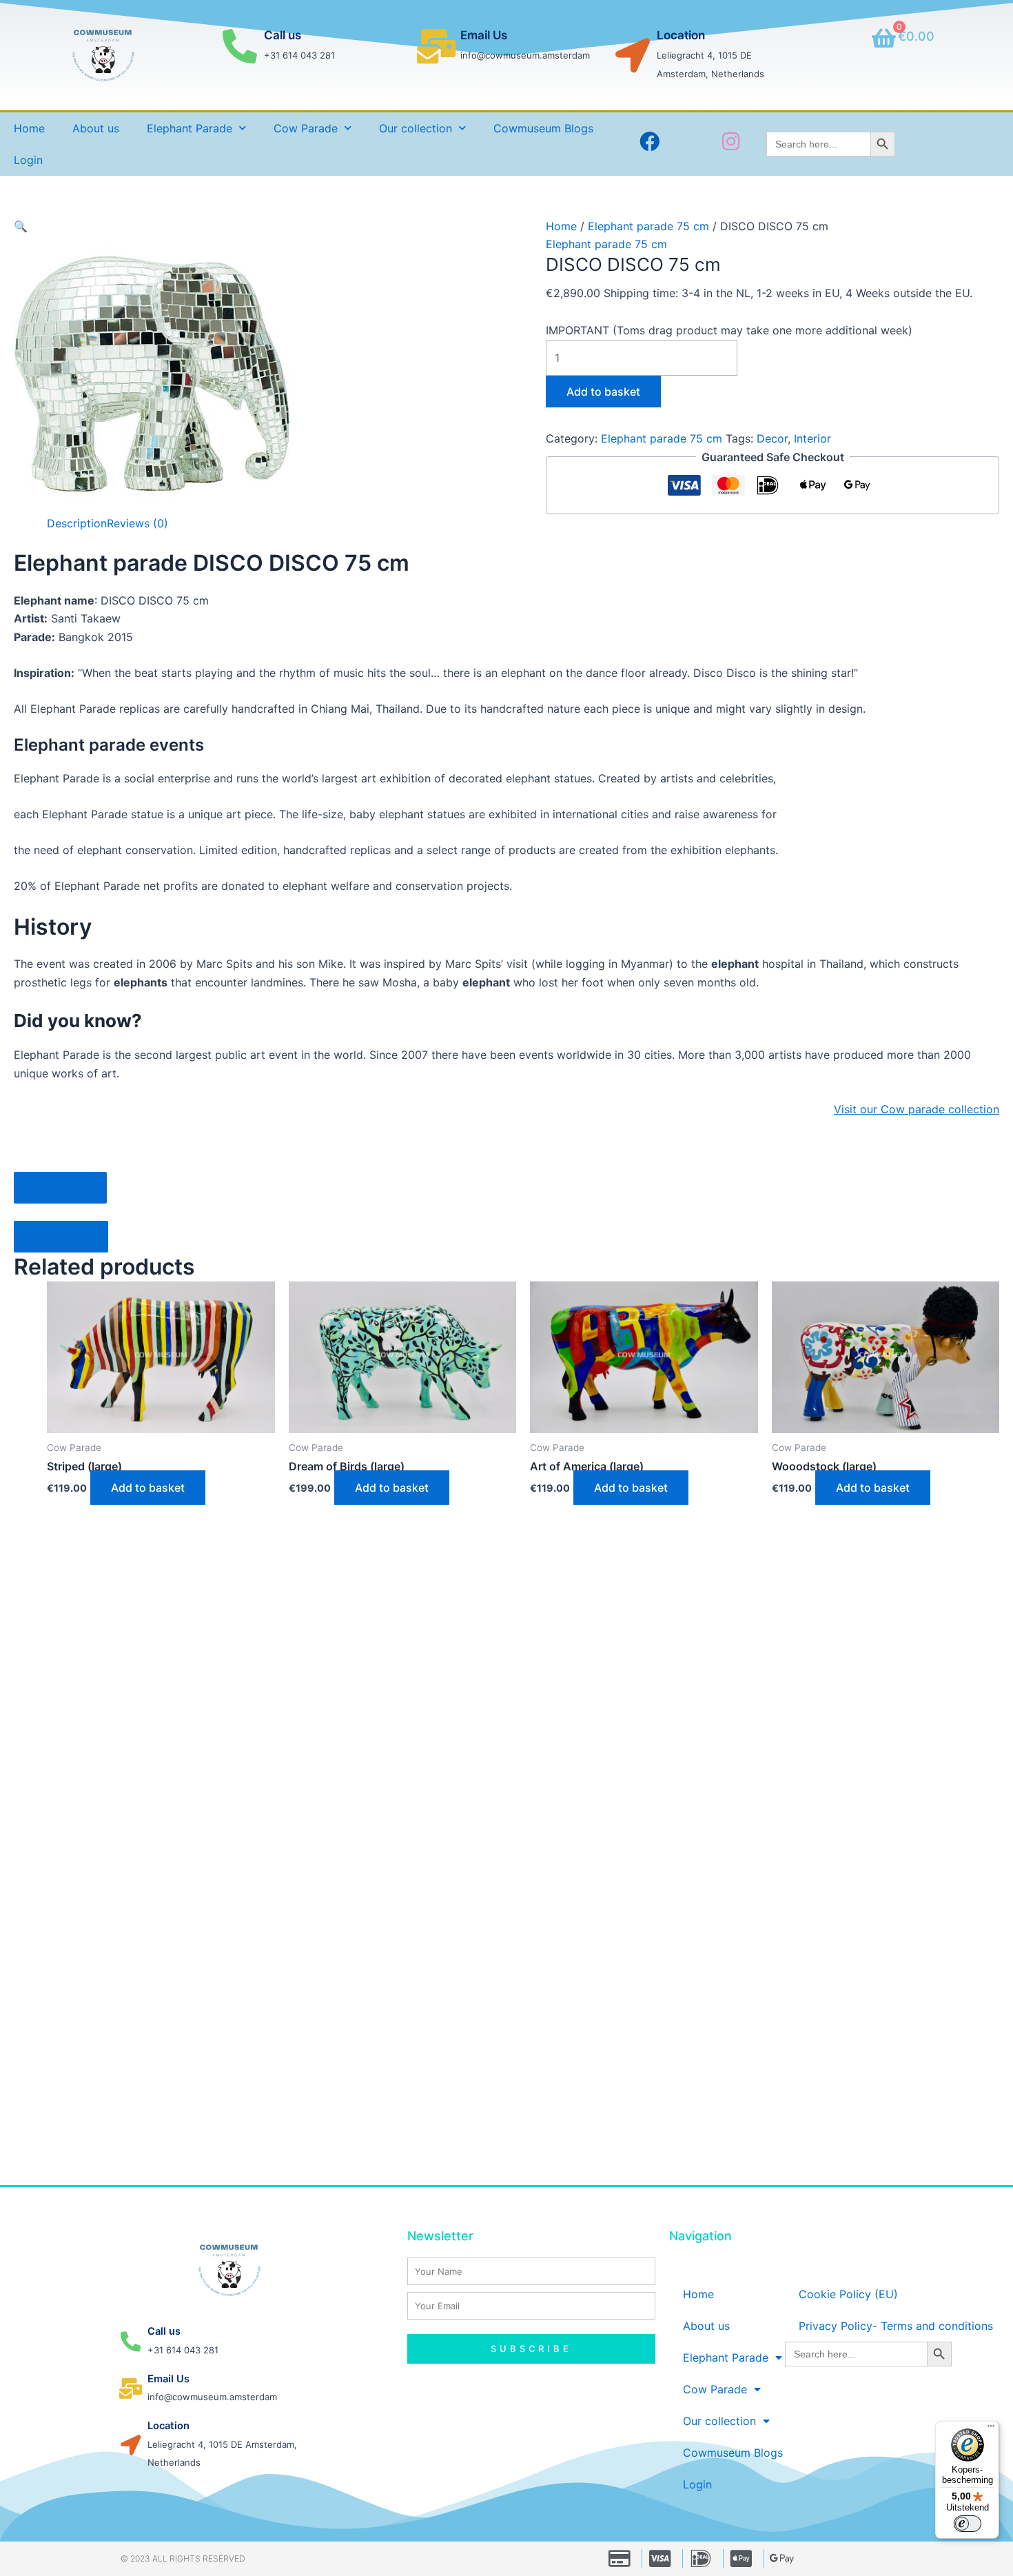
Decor (772, 438)
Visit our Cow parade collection (917, 1109)
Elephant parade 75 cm (648, 226)
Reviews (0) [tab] (137, 523)
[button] (21, 226)
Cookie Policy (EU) (848, 2294)
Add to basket (603, 392)
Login (28, 160)
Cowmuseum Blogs (543, 128)
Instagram (61, 1237)
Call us (283, 35)
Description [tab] (77, 523)
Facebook (60, 1188)
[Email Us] (436, 46)
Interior (812, 438)
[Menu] (991, 2429)
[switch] (968, 2524)
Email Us (484, 35)
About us (96, 128)
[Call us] (240, 46)
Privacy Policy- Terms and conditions (896, 2326)
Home (29, 128)
